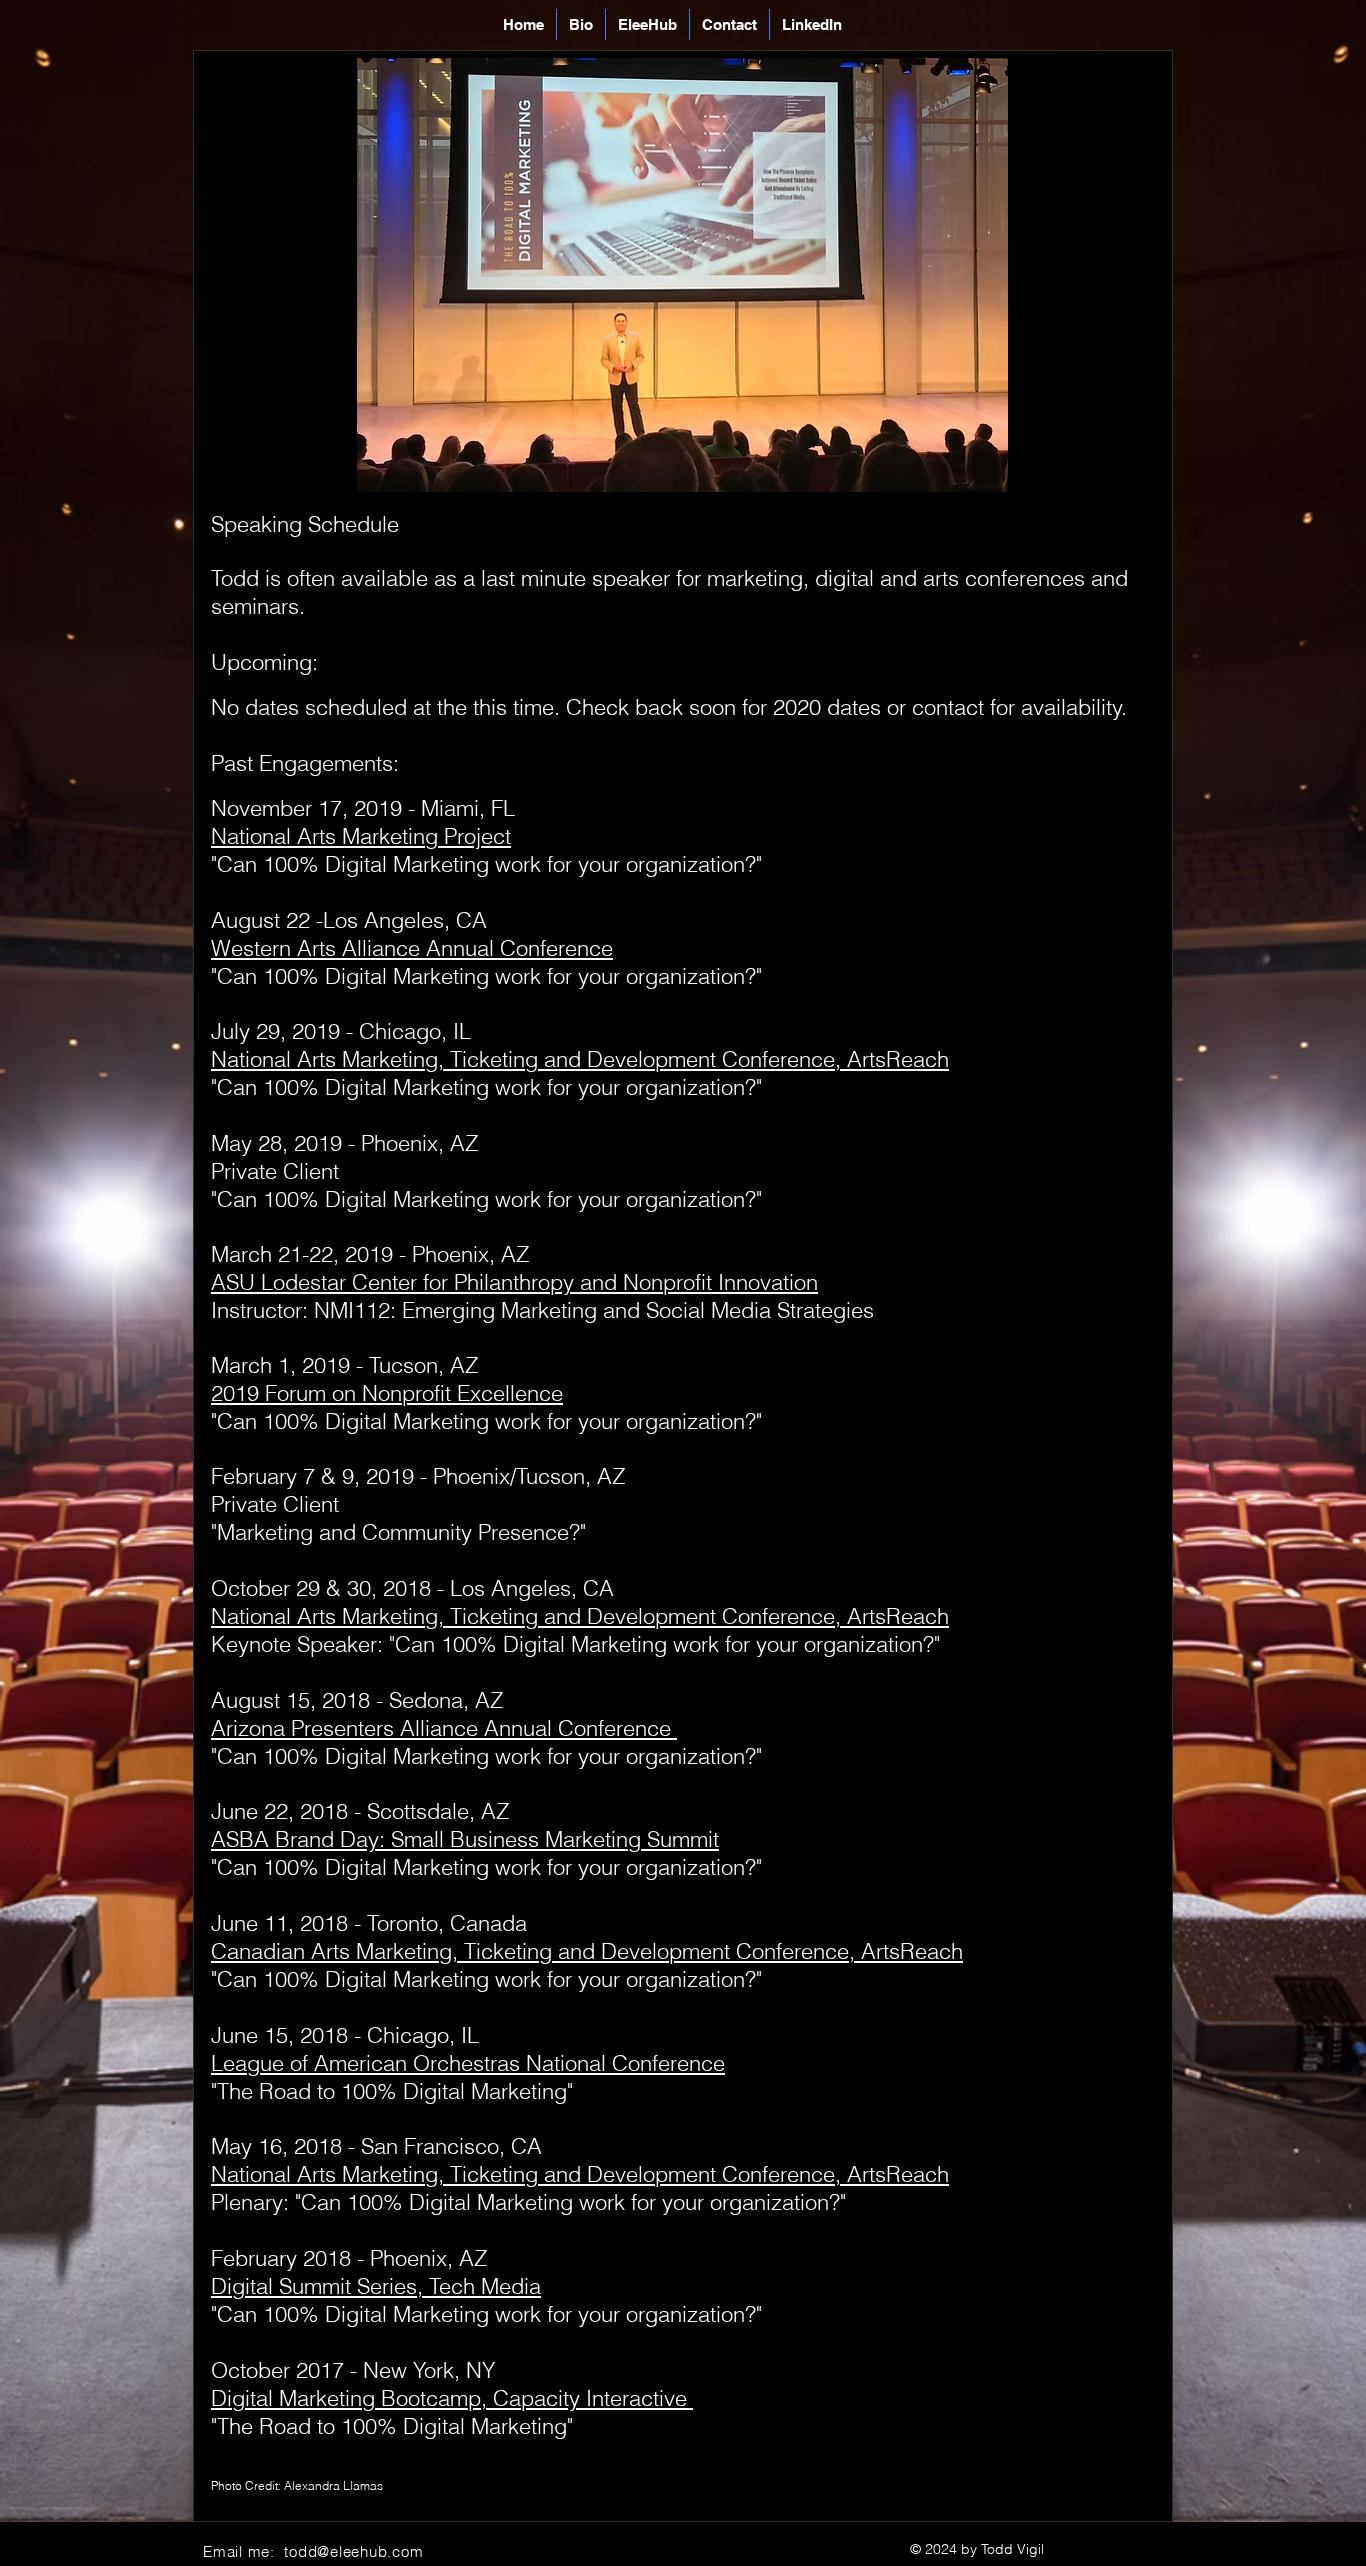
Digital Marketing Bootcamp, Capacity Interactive (452, 2398)
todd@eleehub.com (353, 2551)
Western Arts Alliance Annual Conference (412, 948)
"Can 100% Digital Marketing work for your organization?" (486, 1756)
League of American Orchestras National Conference (468, 2063)
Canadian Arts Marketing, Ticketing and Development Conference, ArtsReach (587, 1951)
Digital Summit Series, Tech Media (376, 2286)
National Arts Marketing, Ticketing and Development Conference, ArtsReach (580, 2174)
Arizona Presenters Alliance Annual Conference (444, 1728)
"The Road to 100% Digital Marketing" (392, 2091)
